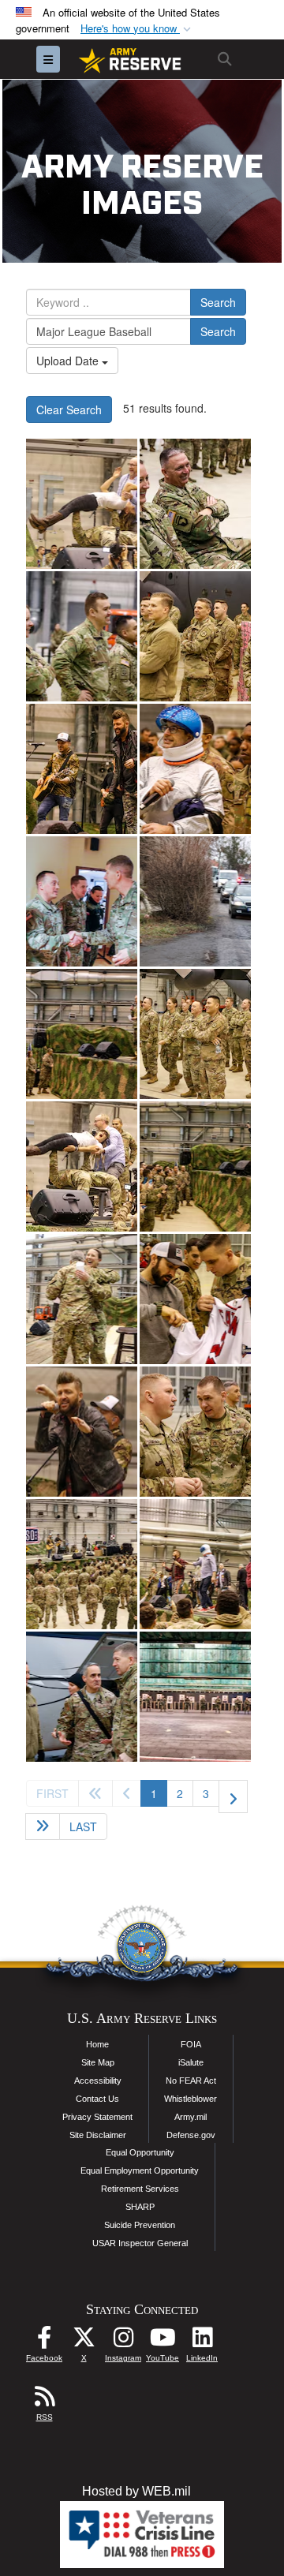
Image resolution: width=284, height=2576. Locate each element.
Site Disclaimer (98, 2135)
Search (218, 302)
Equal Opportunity (140, 2152)
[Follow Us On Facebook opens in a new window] (44, 2341)
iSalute (191, 2062)
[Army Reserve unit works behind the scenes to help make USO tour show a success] (82, 504)
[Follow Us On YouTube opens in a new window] (163, 2341)
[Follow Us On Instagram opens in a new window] (123, 2341)
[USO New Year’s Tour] (195, 1299)
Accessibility (98, 2081)
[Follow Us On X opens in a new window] (84, 2341)
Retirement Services (140, 2189)
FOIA (191, 2044)
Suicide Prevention (140, 2225)
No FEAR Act (191, 2081)
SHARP (140, 2207)
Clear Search (69, 409)
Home (97, 2044)
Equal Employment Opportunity (140, 2170)
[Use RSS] (44, 2400)
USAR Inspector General (140, 2243)
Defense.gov (191, 2135)
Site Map (98, 2062)
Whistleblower (191, 2099)
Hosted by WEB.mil (136, 2491)
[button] (137, 29)
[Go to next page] (233, 1796)
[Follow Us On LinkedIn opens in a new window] (202, 2341)
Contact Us (97, 2099)
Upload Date (69, 361)
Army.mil (191, 2117)
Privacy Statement (97, 2117)
